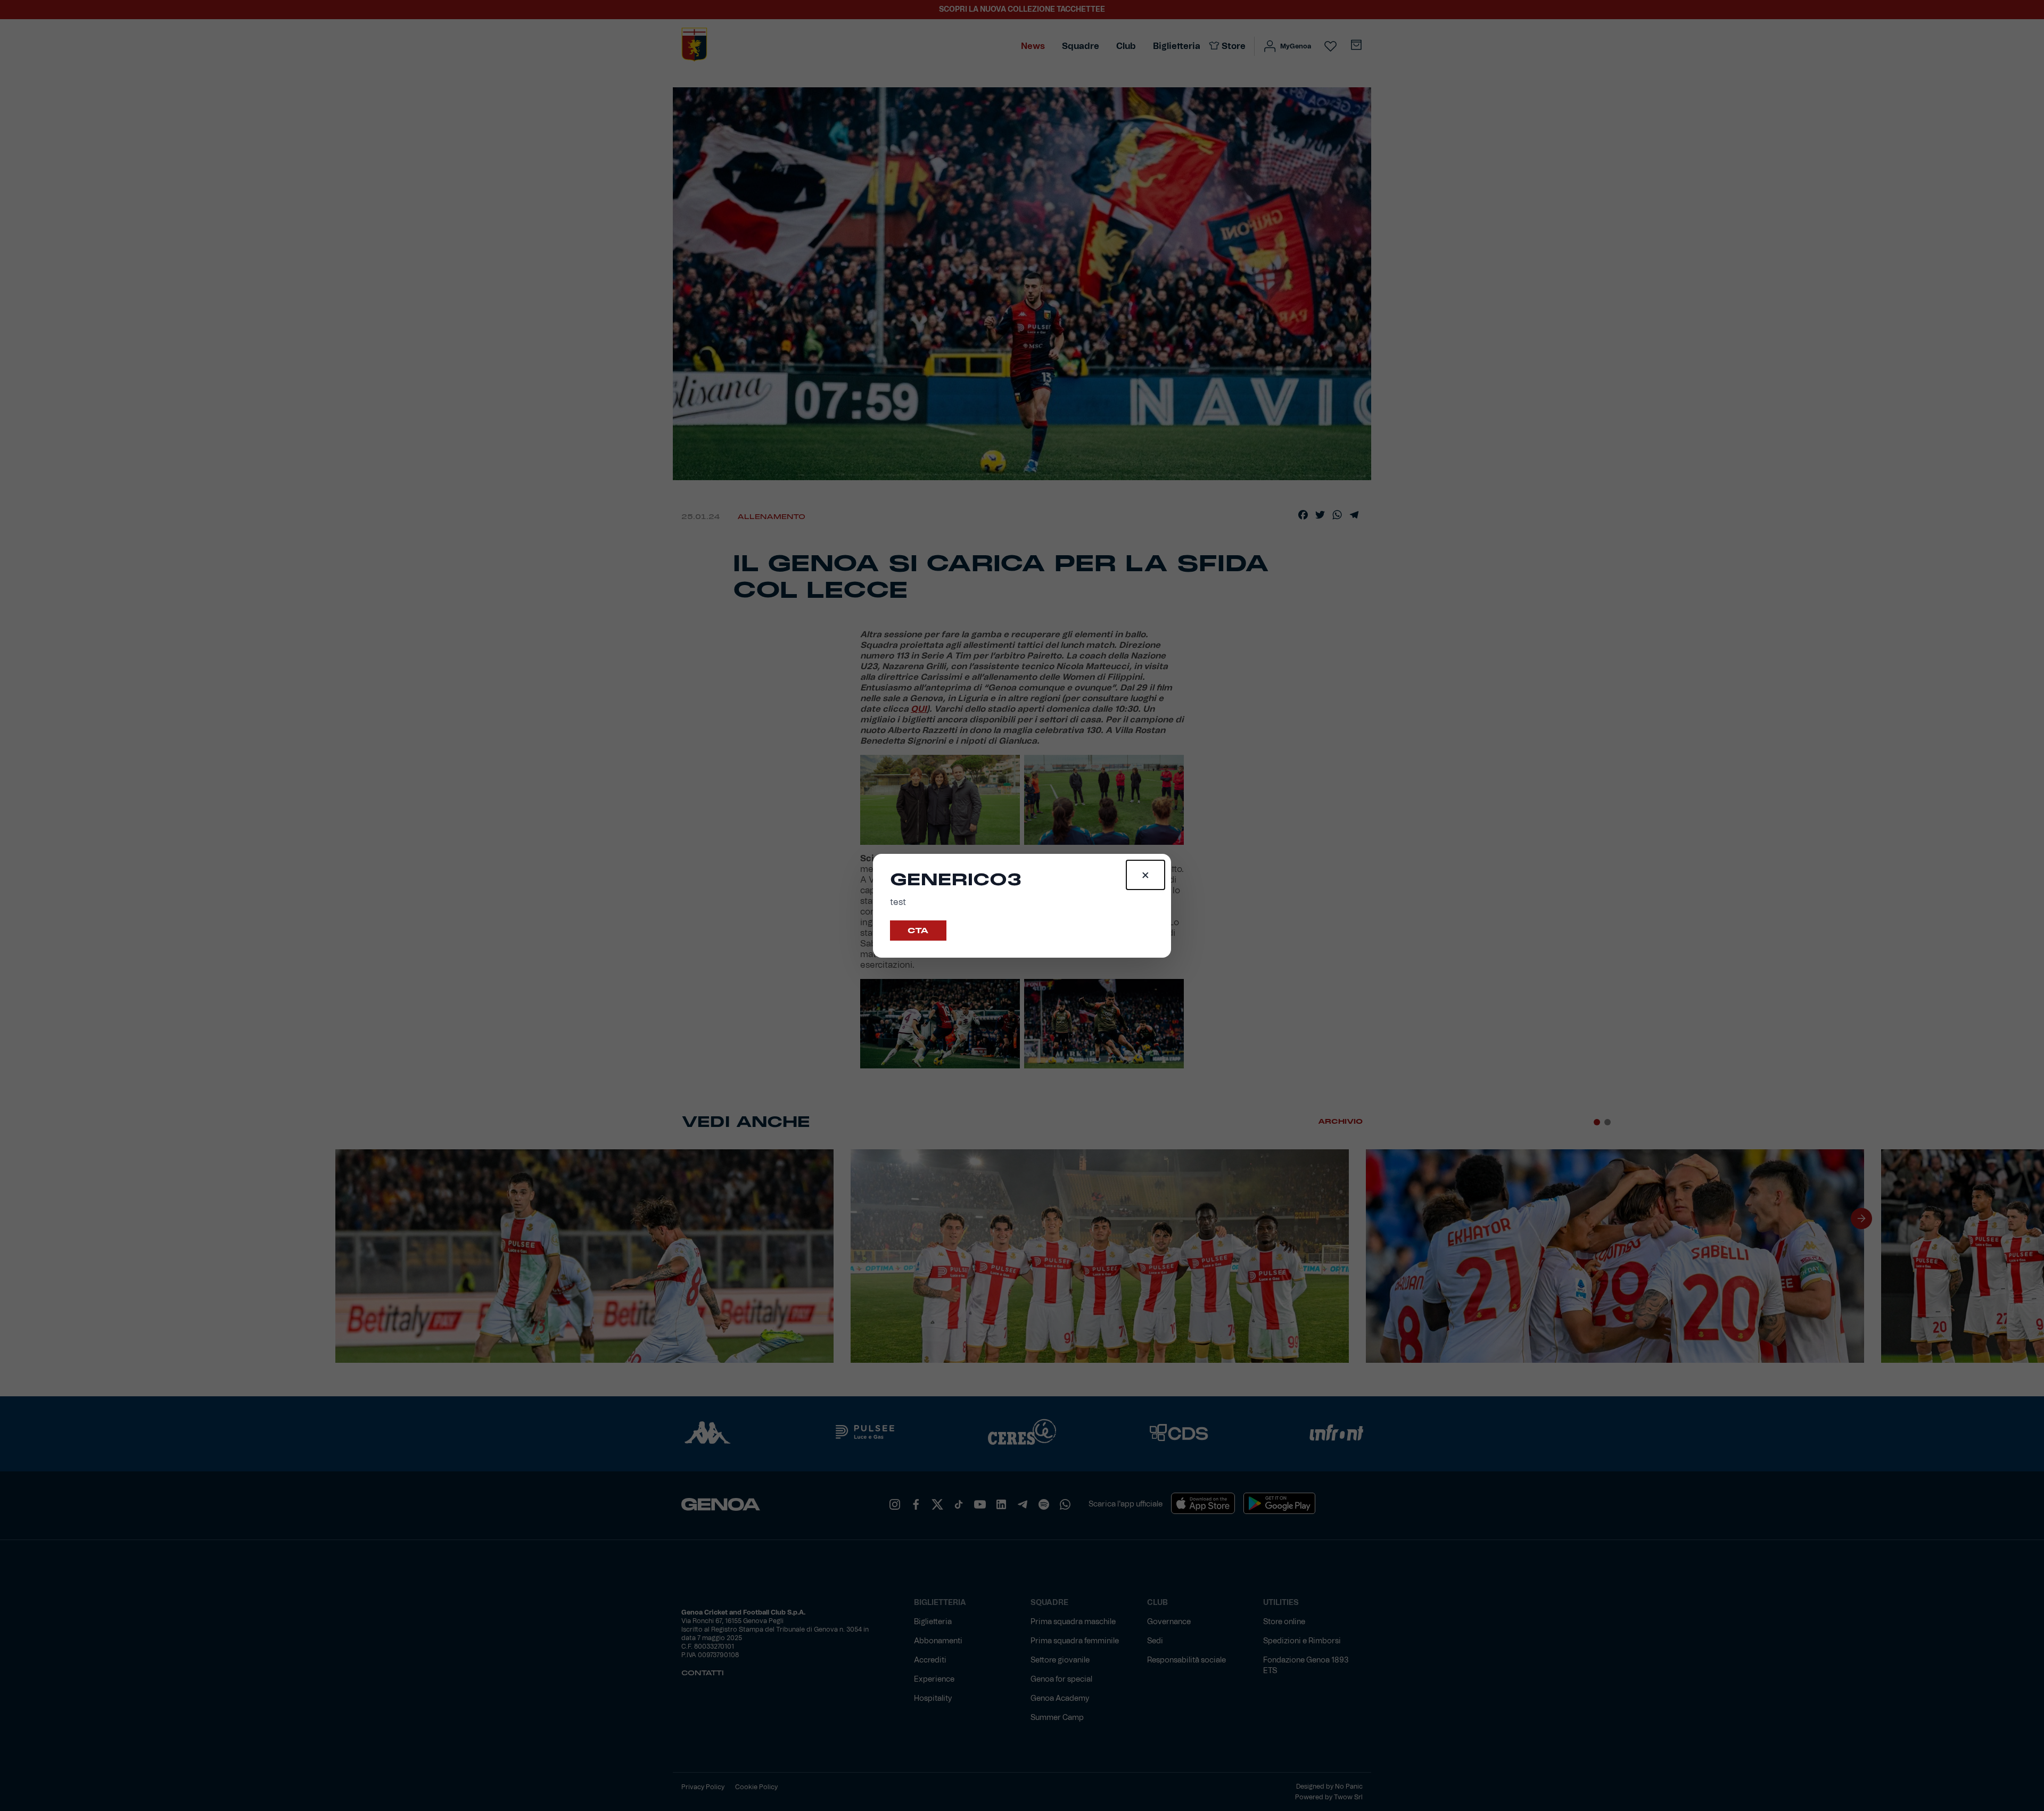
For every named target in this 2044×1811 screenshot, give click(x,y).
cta (918, 931)
